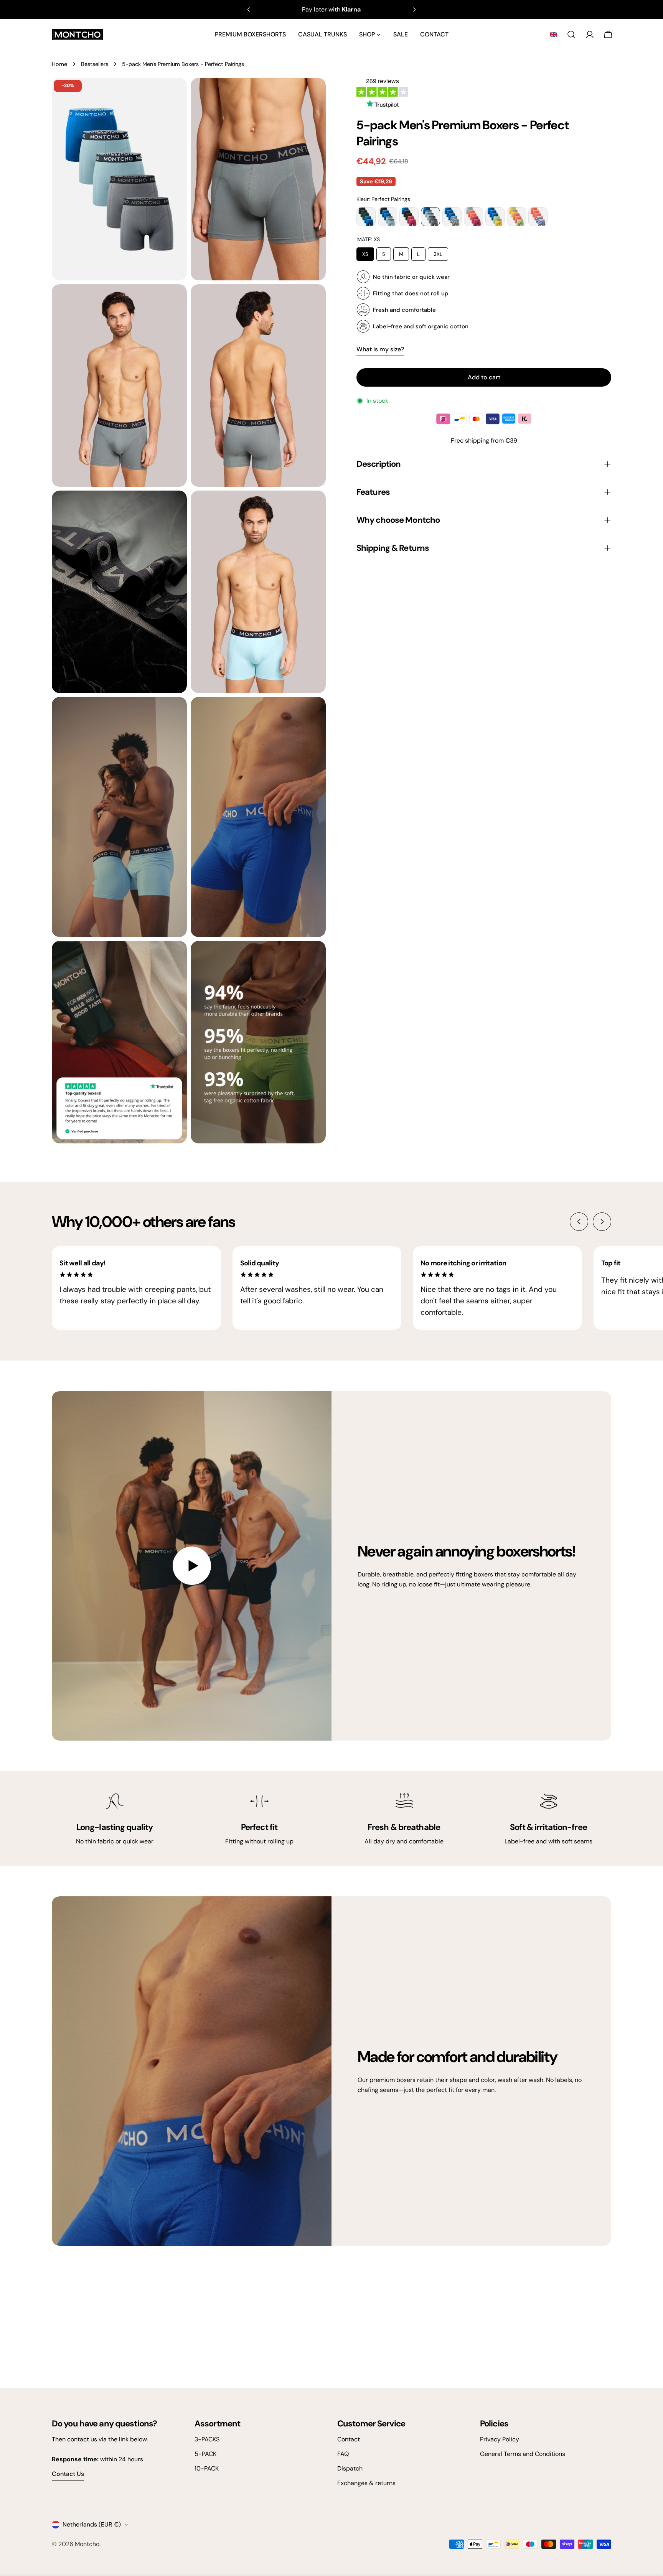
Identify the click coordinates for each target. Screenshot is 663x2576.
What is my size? (380, 349)
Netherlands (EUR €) (92, 2524)
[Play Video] (192, 1566)
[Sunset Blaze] (538, 217)
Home (59, 64)
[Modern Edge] (495, 217)
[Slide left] (579, 1222)
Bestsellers (95, 64)
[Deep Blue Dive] (452, 217)
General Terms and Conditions (523, 2454)
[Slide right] (602, 1222)
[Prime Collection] (388, 217)
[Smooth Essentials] (409, 217)
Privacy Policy (500, 2439)
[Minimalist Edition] (473, 217)
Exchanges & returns (366, 2483)
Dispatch (350, 2468)
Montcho (87, 2544)
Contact (349, 2439)
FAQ (343, 2454)
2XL (438, 252)
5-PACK (205, 2454)
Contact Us (68, 2474)
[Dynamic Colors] (516, 217)
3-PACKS (207, 2439)
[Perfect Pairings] (430, 217)
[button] (553, 35)
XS (365, 252)
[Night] (366, 217)
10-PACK (207, 2468)
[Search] (571, 35)
